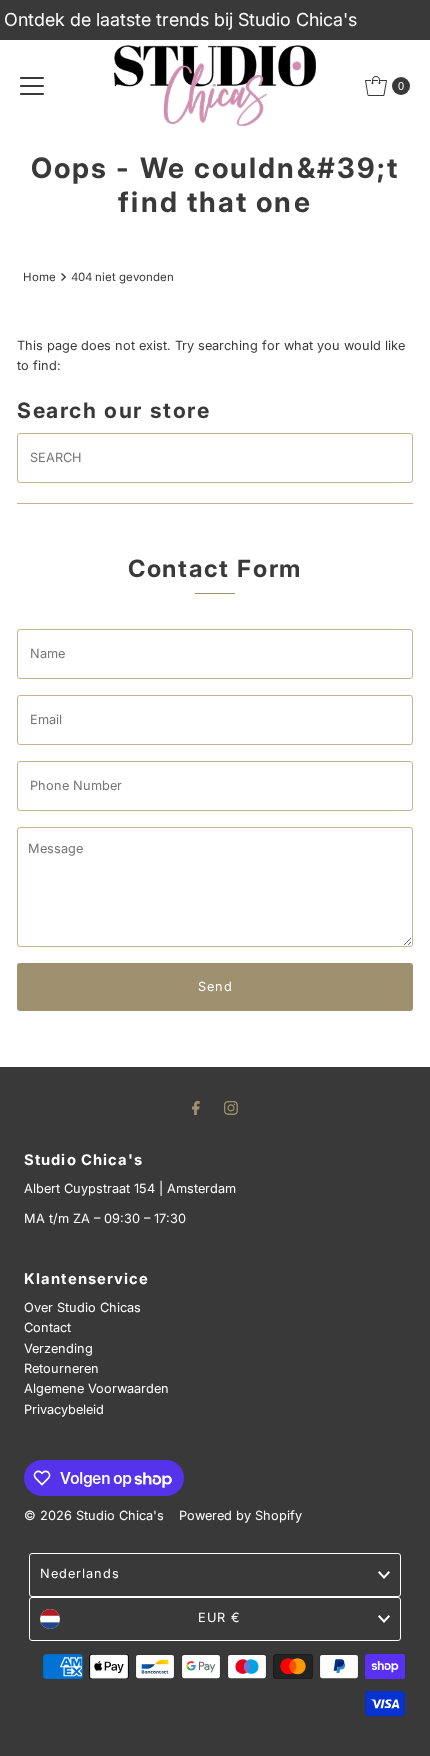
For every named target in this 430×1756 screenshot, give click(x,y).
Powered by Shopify (240, 1515)
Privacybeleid (64, 1409)
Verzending (58, 1348)
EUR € (219, 1617)
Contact (47, 1327)
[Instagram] (231, 1107)
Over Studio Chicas (82, 1307)
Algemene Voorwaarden (96, 1388)
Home (39, 277)
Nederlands (80, 1573)
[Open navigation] (32, 86)
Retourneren (61, 1368)
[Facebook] (196, 1107)
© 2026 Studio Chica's (94, 1515)
